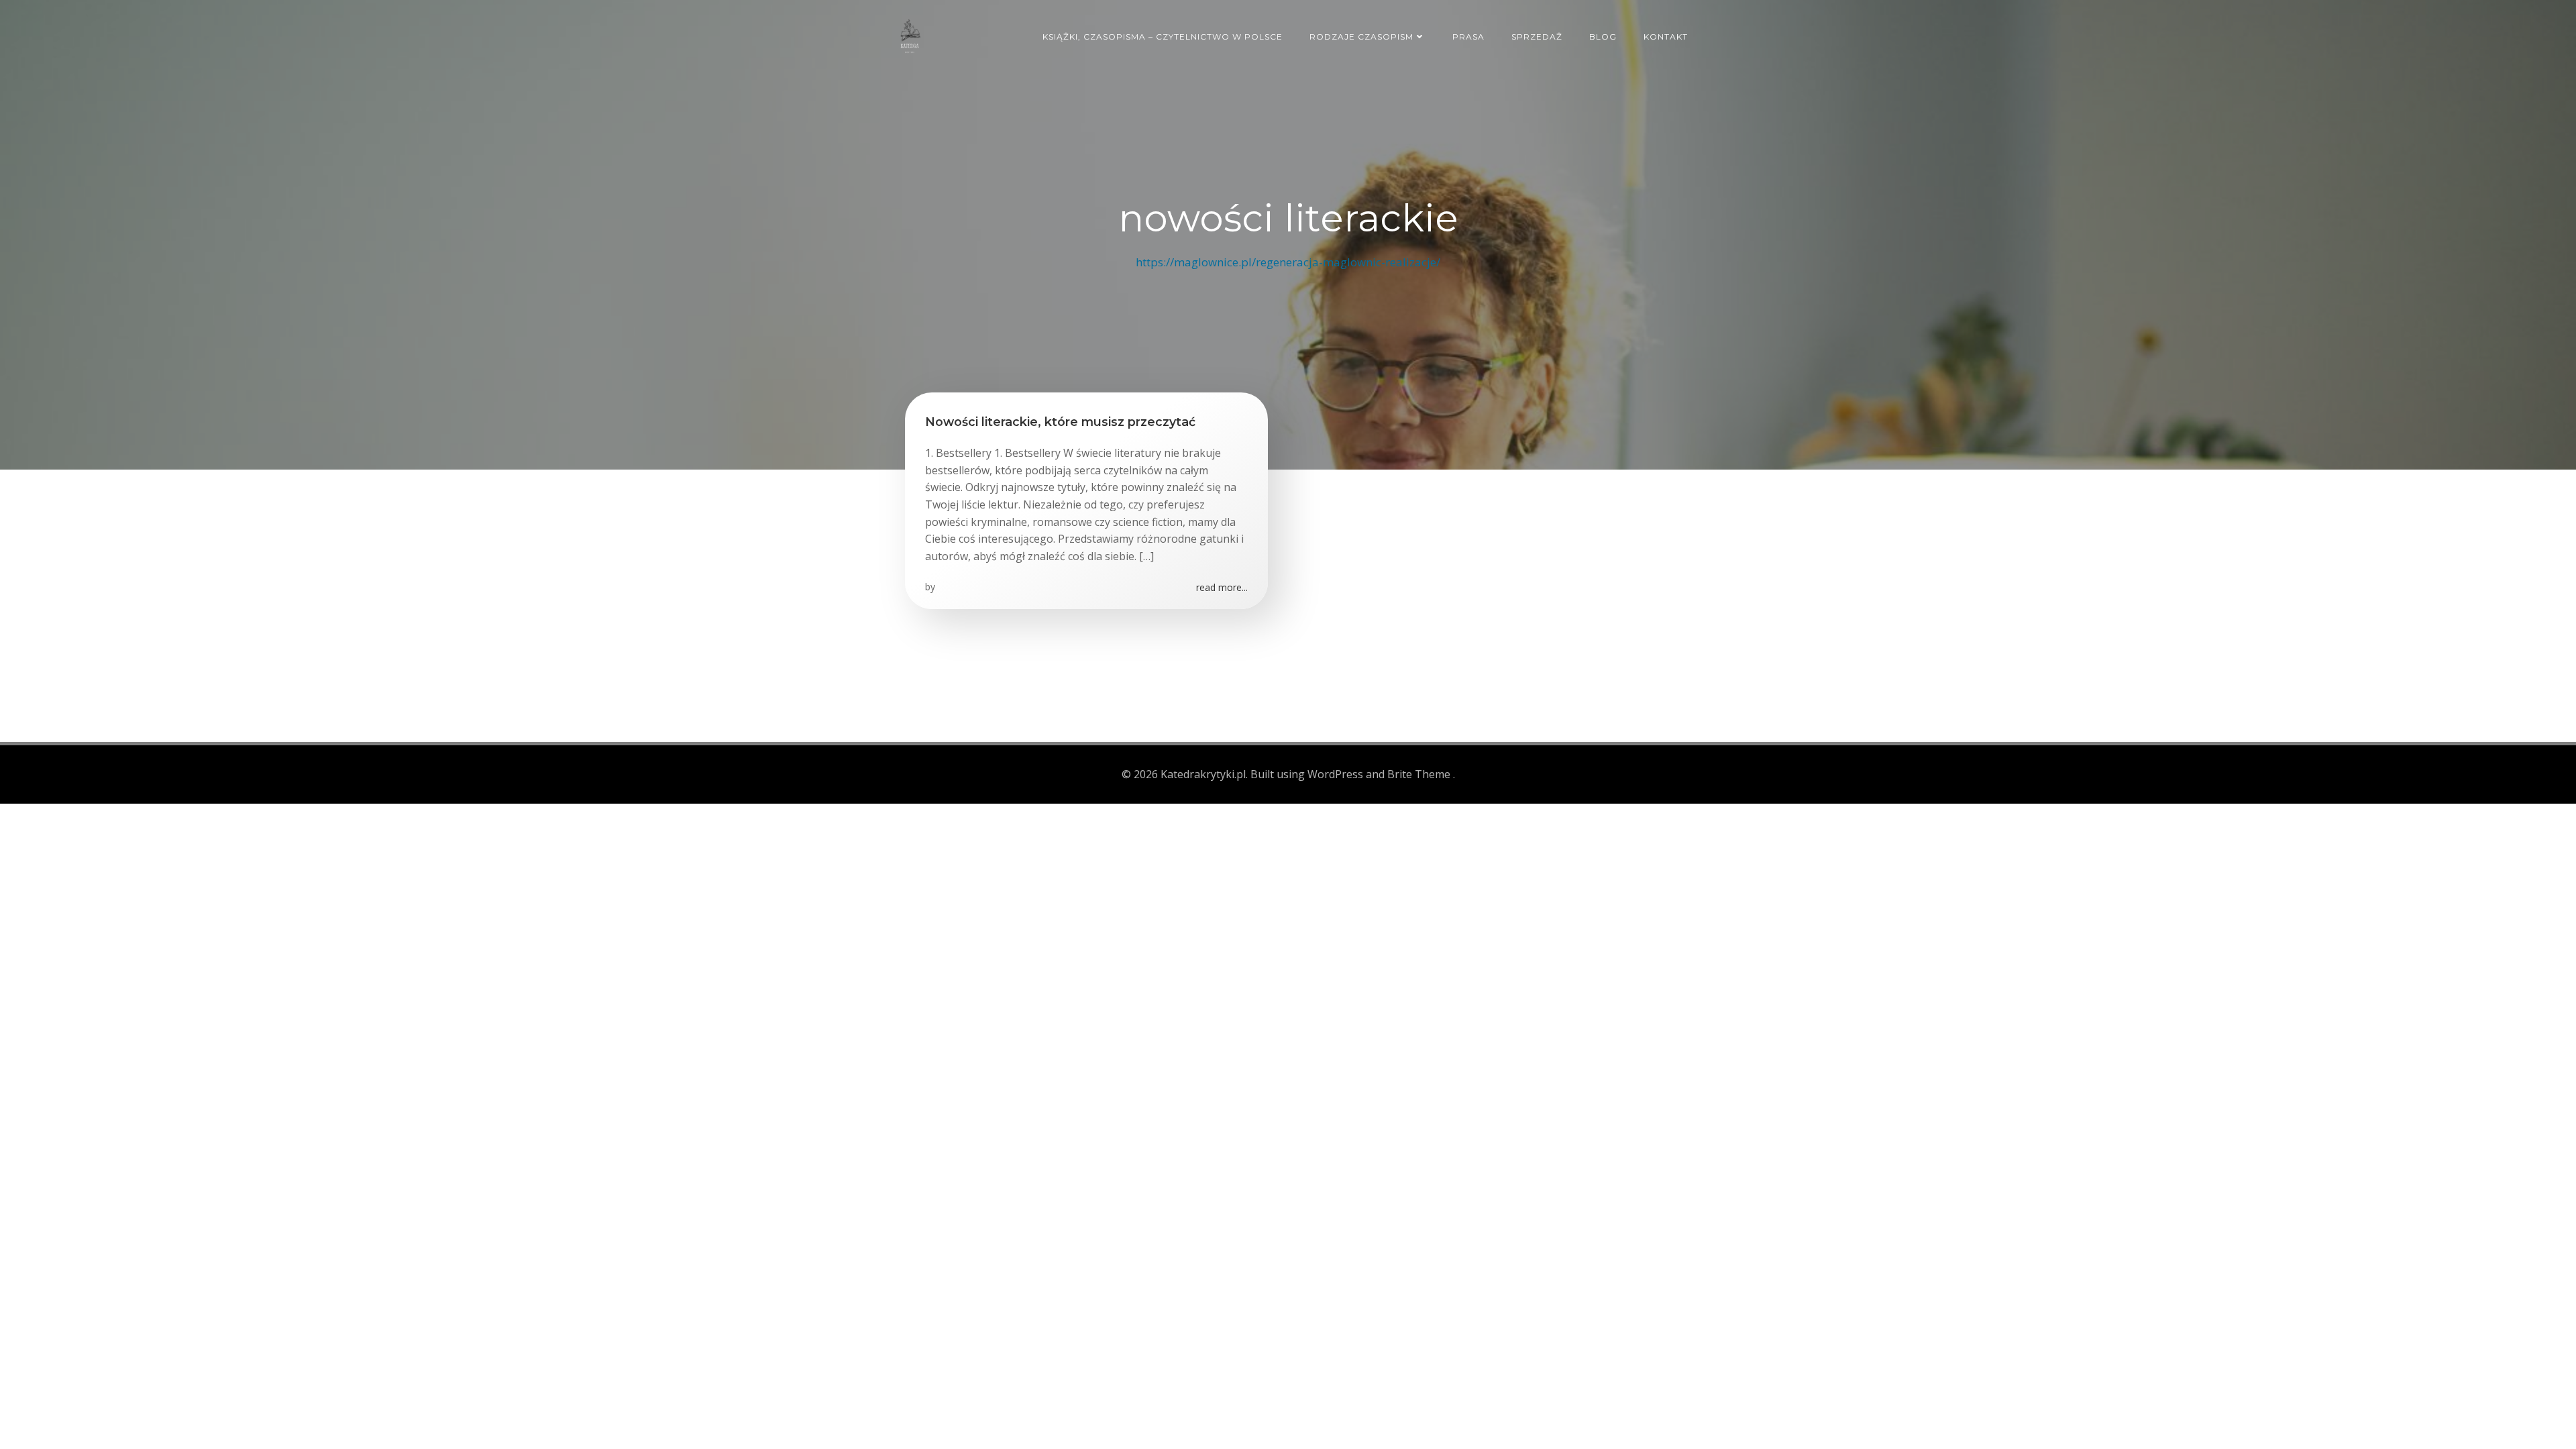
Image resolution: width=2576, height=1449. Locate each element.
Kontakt (1666, 37)
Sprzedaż (1537, 37)
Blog (1603, 37)
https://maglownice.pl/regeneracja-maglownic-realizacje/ (1288, 262)
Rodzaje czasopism (1361, 37)
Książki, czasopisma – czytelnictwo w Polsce (1163, 37)
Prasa (1468, 37)
